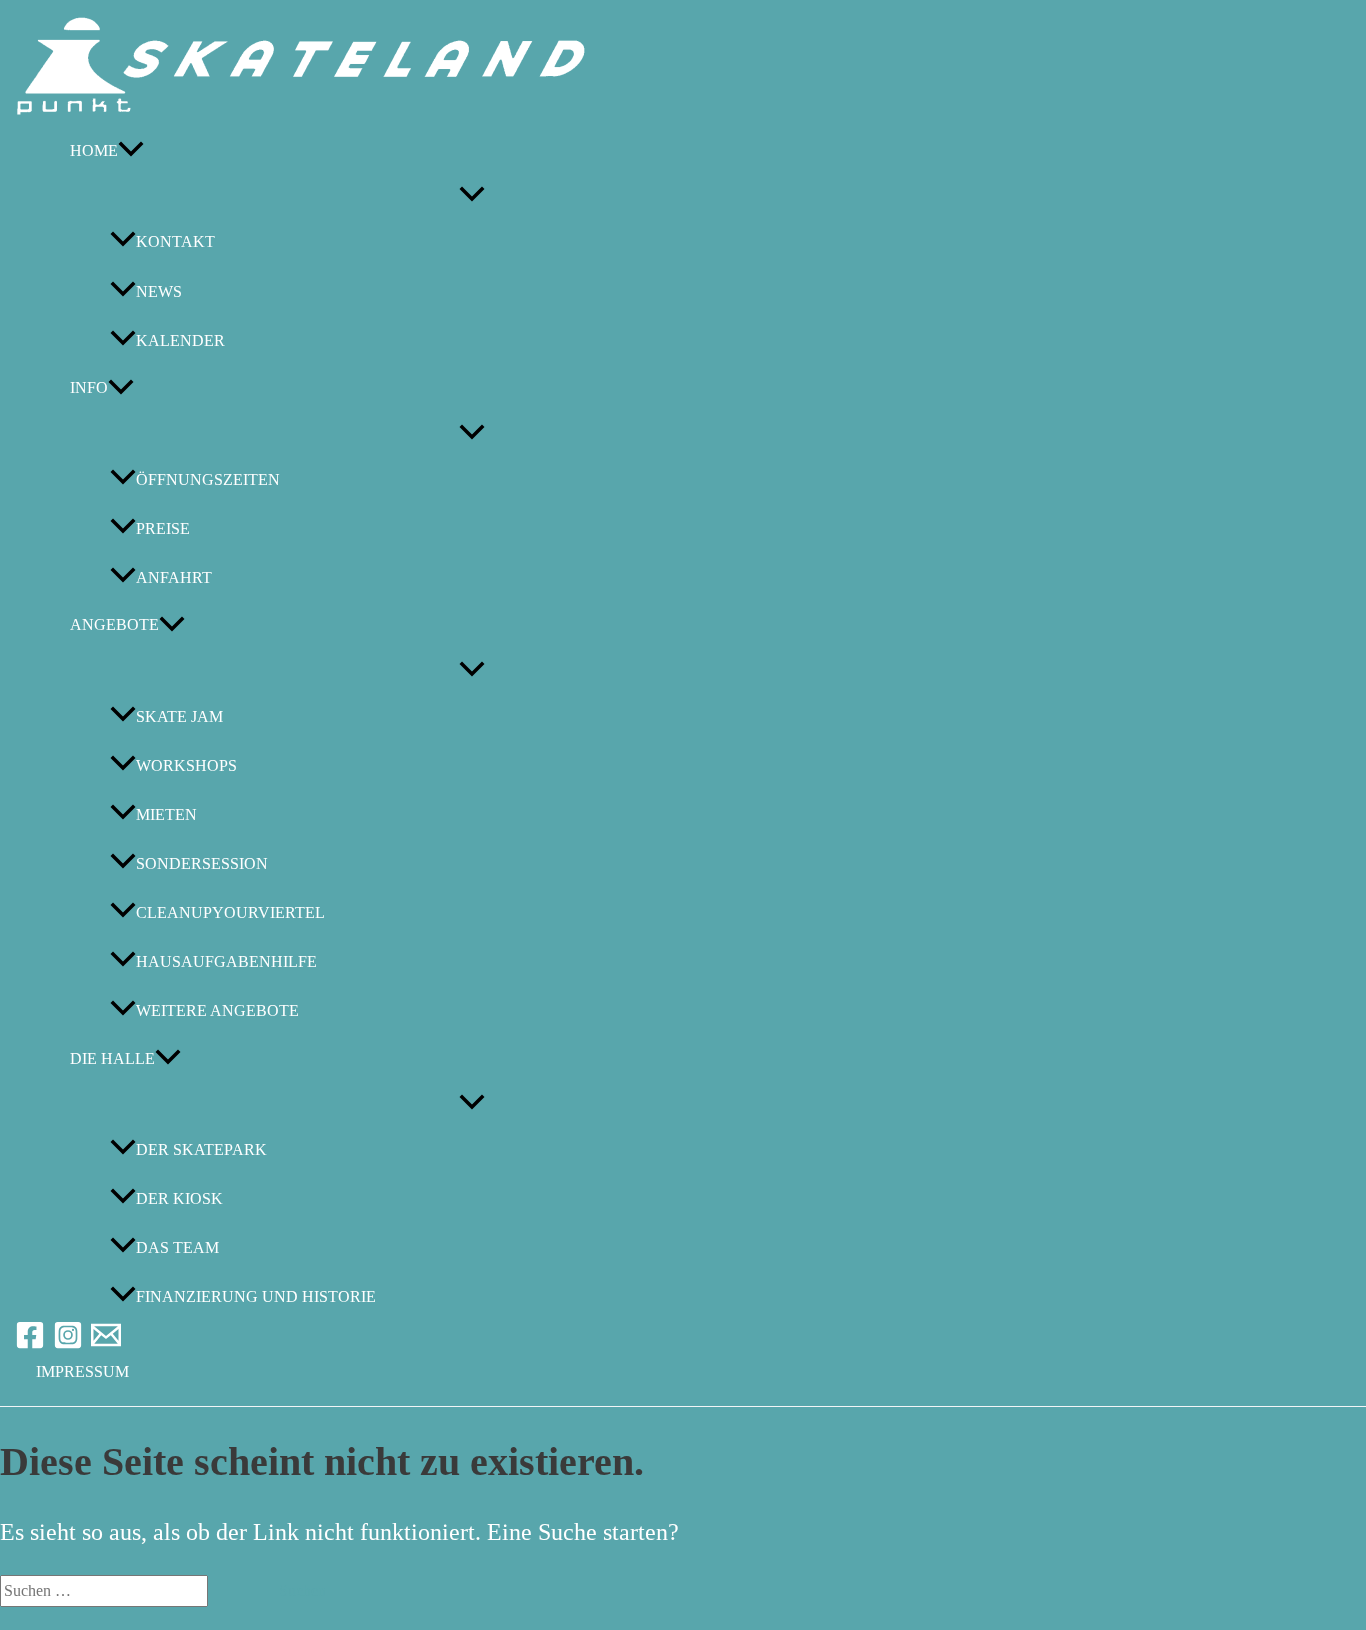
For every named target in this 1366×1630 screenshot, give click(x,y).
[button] (82, 1372)
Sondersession (202, 863)
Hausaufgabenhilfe (226, 961)
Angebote (114, 624)
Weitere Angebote (217, 1010)
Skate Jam (179, 716)
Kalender (180, 340)
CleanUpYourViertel (230, 912)
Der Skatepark (201, 1149)
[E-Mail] (106, 1344)
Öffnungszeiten (208, 479)
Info (89, 387)
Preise (163, 528)
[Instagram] (68, 1344)
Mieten (166, 814)
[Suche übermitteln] (233, 1591)
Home (94, 150)
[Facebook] (30, 1344)
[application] (131, 150)
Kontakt (175, 242)
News (159, 291)
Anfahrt (174, 577)
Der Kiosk (179, 1198)
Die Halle (112, 1058)
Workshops (186, 765)
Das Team (177, 1247)
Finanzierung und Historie (256, 1296)
